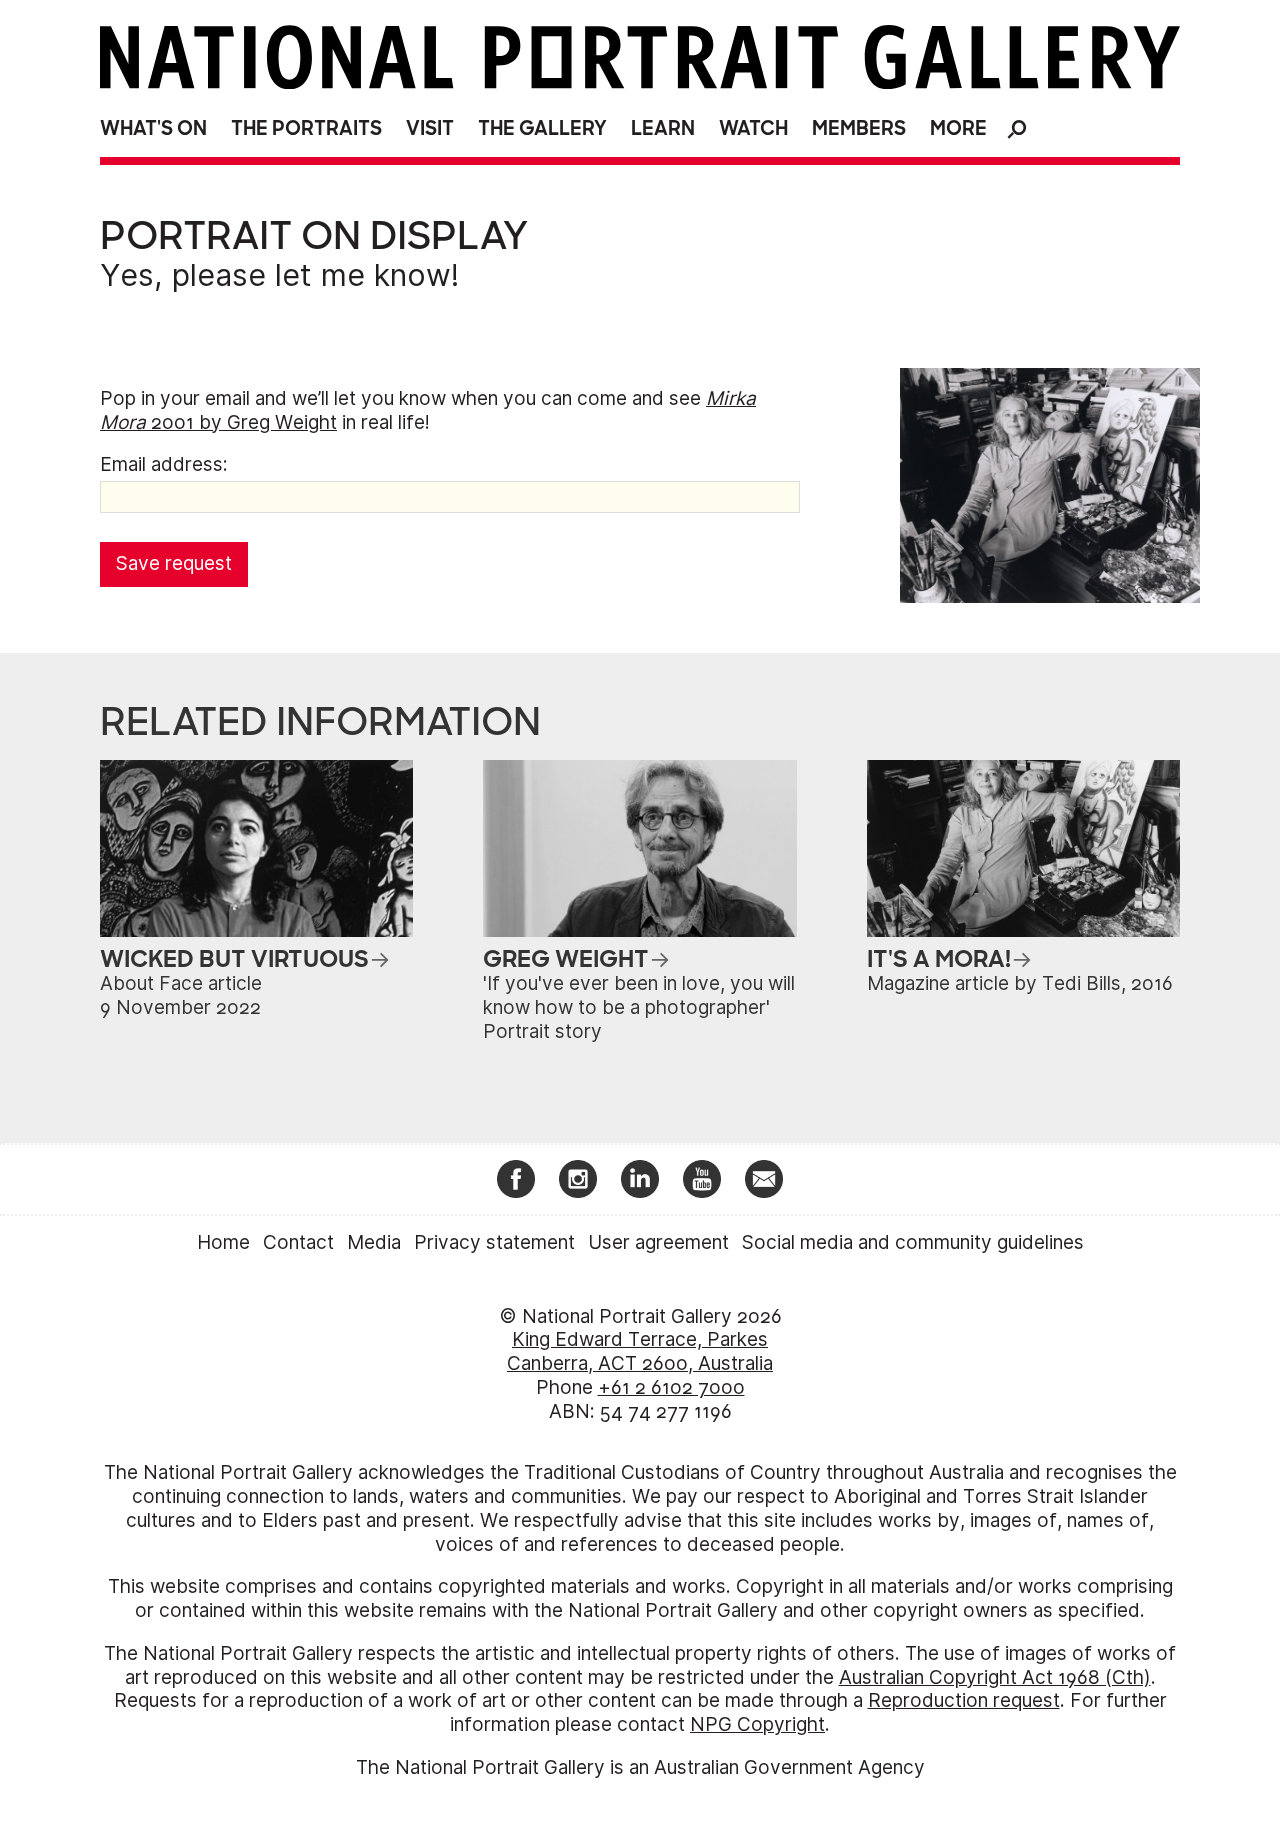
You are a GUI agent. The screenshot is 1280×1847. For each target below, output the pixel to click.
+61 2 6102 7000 (671, 1387)
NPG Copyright (757, 1724)
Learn (663, 128)
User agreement (658, 1242)
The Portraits (306, 128)
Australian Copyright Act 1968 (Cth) (995, 1677)
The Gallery (542, 128)
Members (859, 128)
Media (374, 1242)
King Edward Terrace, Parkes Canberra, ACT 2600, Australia (640, 1351)
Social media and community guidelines (913, 1242)
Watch (753, 128)
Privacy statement (494, 1242)
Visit (430, 128)
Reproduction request (964, 1700)
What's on (153, 128)
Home (223, 1242)
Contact (298, 1242)
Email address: (164, 464)
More (958, 128)
